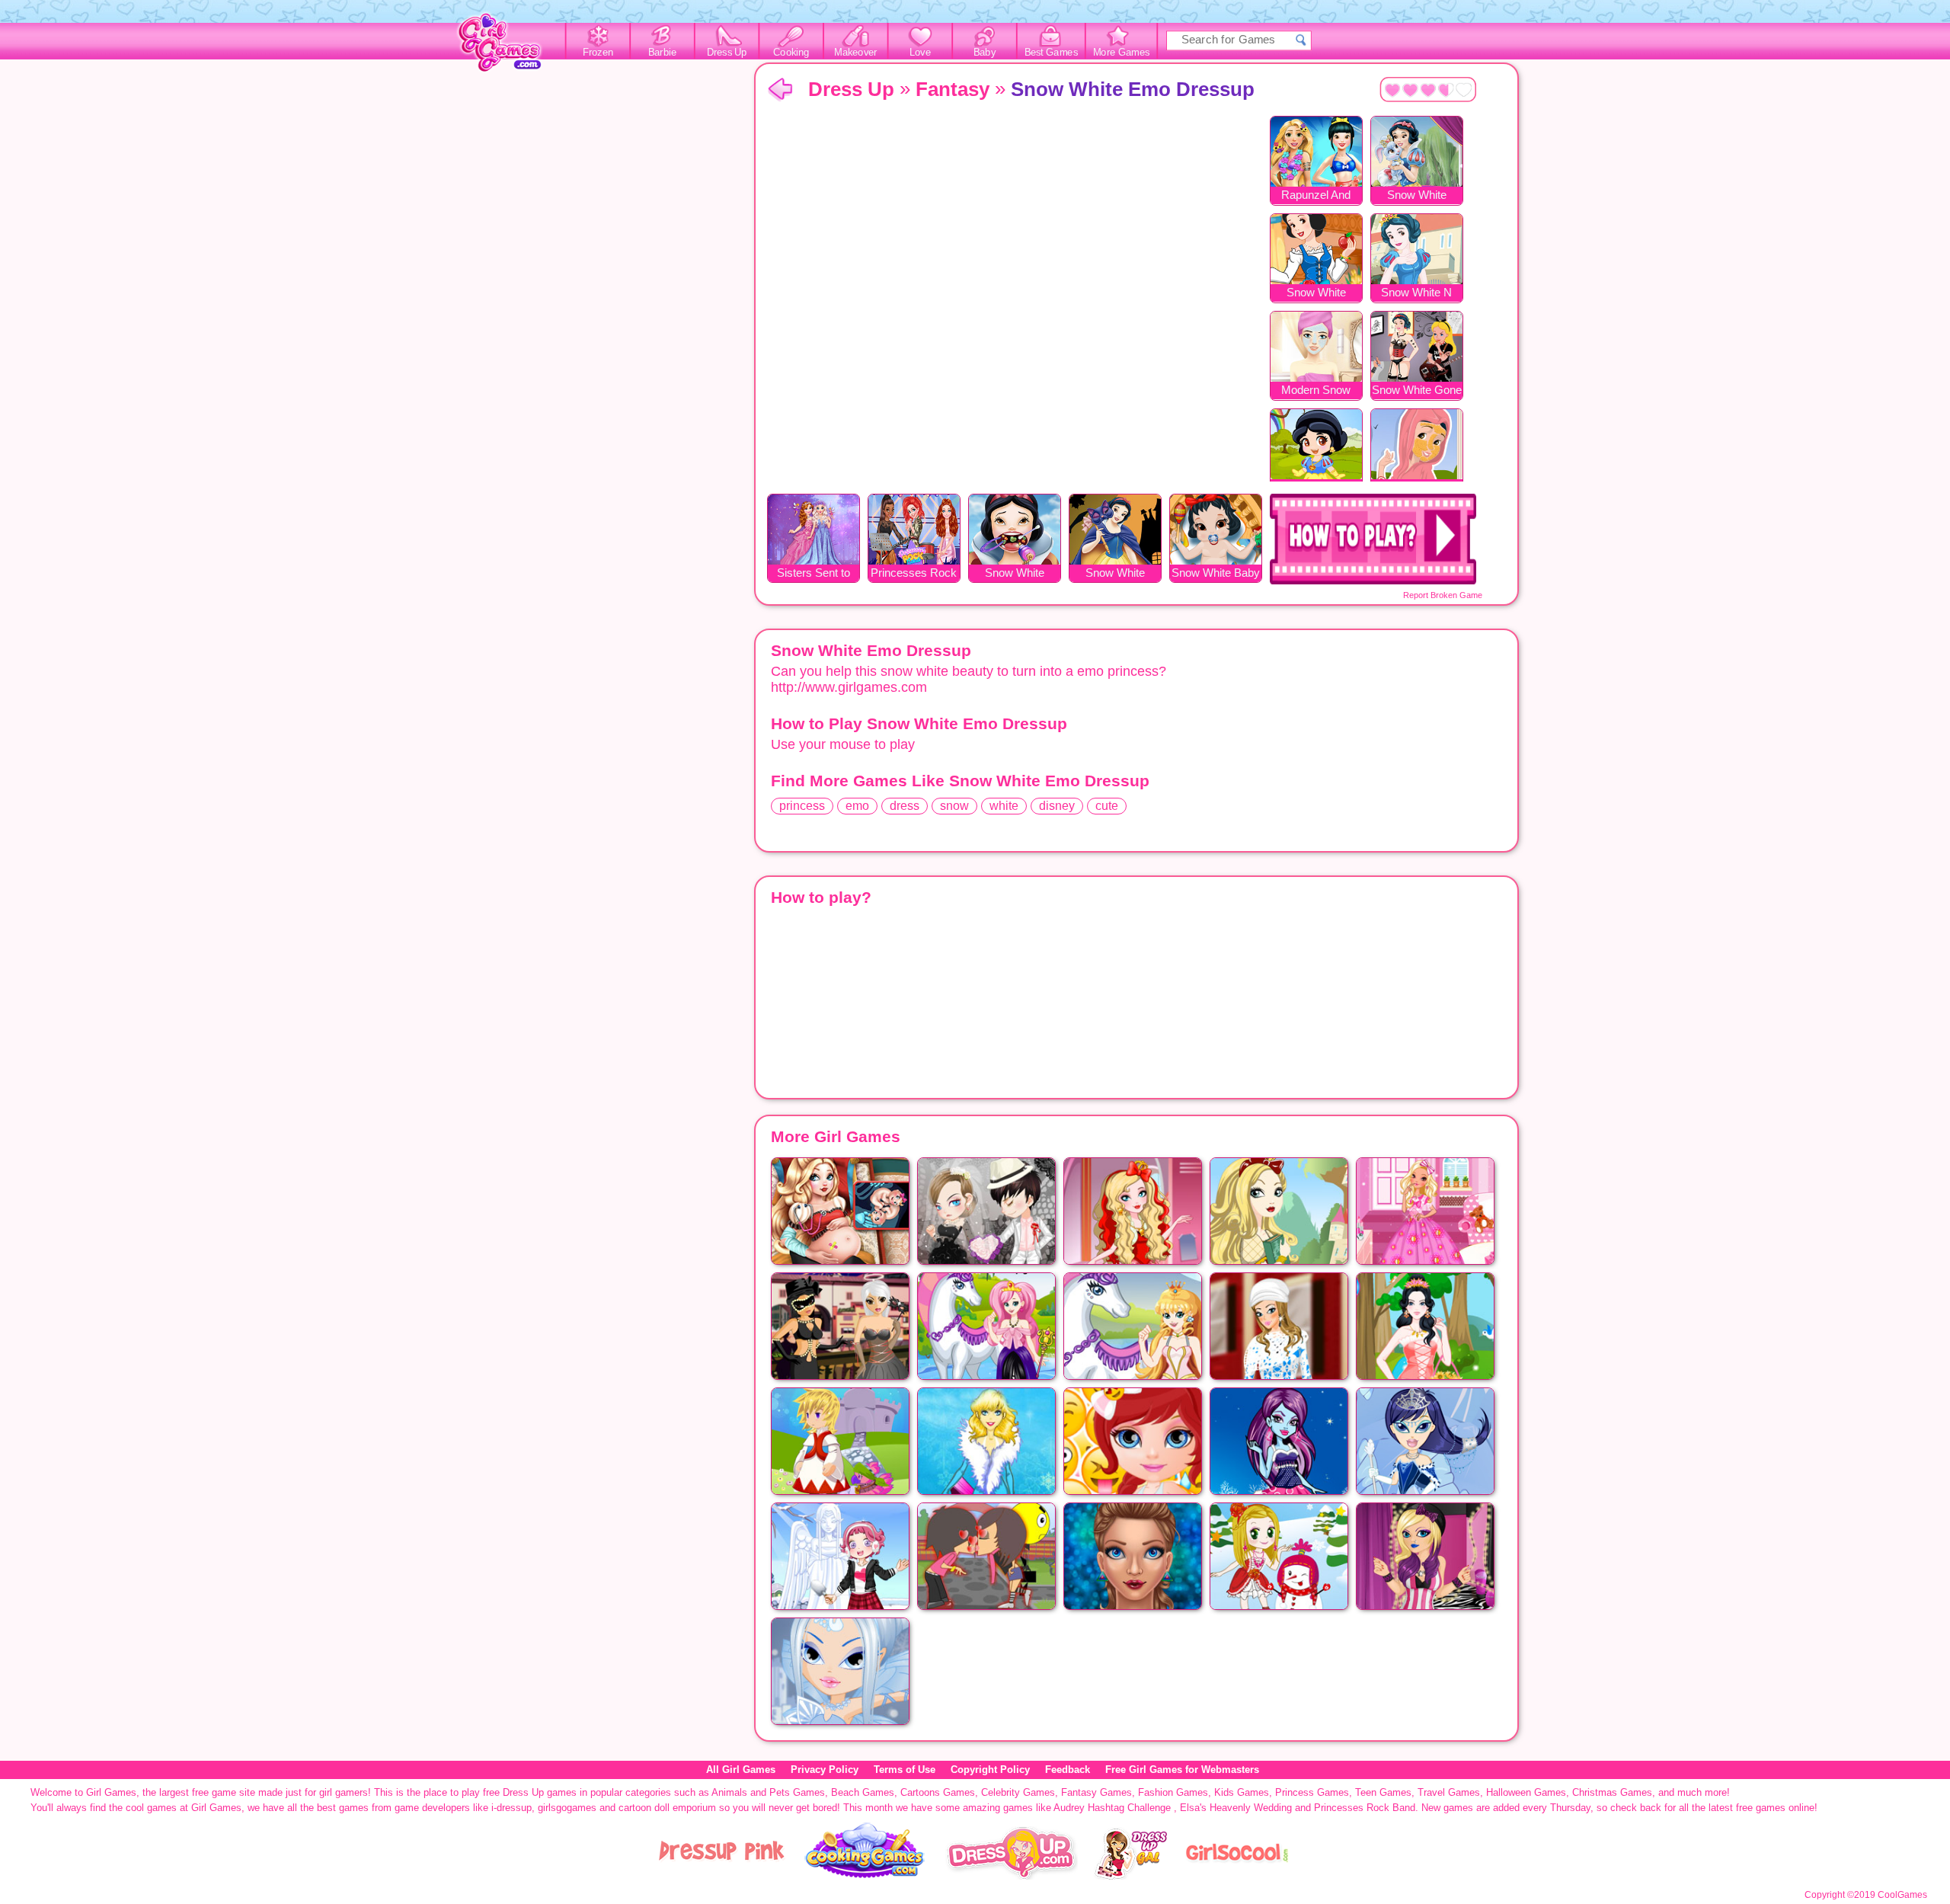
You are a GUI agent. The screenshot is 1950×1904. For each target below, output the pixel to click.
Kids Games (1242, 1792)
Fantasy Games (1096, 1792)
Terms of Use (905, 1770)
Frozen (598, 53)
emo (857, 806)
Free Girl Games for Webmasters (1182, 1770)
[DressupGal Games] (1130, 1876)
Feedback (1068, 1770)
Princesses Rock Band (914, 574)
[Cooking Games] (865, 1876)
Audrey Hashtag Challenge (1112, 1808)
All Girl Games (741, 1770)
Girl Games (780, 90)
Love (920, 53)
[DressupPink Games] (722, 1876)
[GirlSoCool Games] (1237, 1876)
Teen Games (1383, 1792)
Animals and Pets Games (768, 1792)
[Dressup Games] (1012, 1876)
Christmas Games (1612, 1792)
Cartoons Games (938, 1792)
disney (1057, 806)
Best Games (1051, 53)
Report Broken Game (1443, 595)
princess (802, 806)
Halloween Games (1526, 1792)
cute (1107, 806)
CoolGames (1902, 1895)
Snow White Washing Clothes (1417, 196)
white (1004, 806)
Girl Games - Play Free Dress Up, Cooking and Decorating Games (508, 47)
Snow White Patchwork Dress (1316, 294)
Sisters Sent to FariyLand (814, 574)
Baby (985, 53)
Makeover (856, 53)
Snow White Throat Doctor (1015, 574)
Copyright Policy (990, 1770)
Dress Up (727, 53)
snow (954, 806)
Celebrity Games (1018, 1792)
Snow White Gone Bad (1417, 391)
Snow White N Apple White (1416, 294)
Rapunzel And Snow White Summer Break (1316, 196)
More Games (1122, 53)
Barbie (662, 53)
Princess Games (1312, 1792)
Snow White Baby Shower (1216, 574)
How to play (1373, 539)
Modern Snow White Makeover (1316, 391)
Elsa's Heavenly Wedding (1236, 1808)
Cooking (791, 53)
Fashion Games (1173, 1792)
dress (905, 806)
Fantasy (953, 89)
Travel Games (1449, 1792)
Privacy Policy (825, 1770)
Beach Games (863, 1792)
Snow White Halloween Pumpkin (1115, 574)
